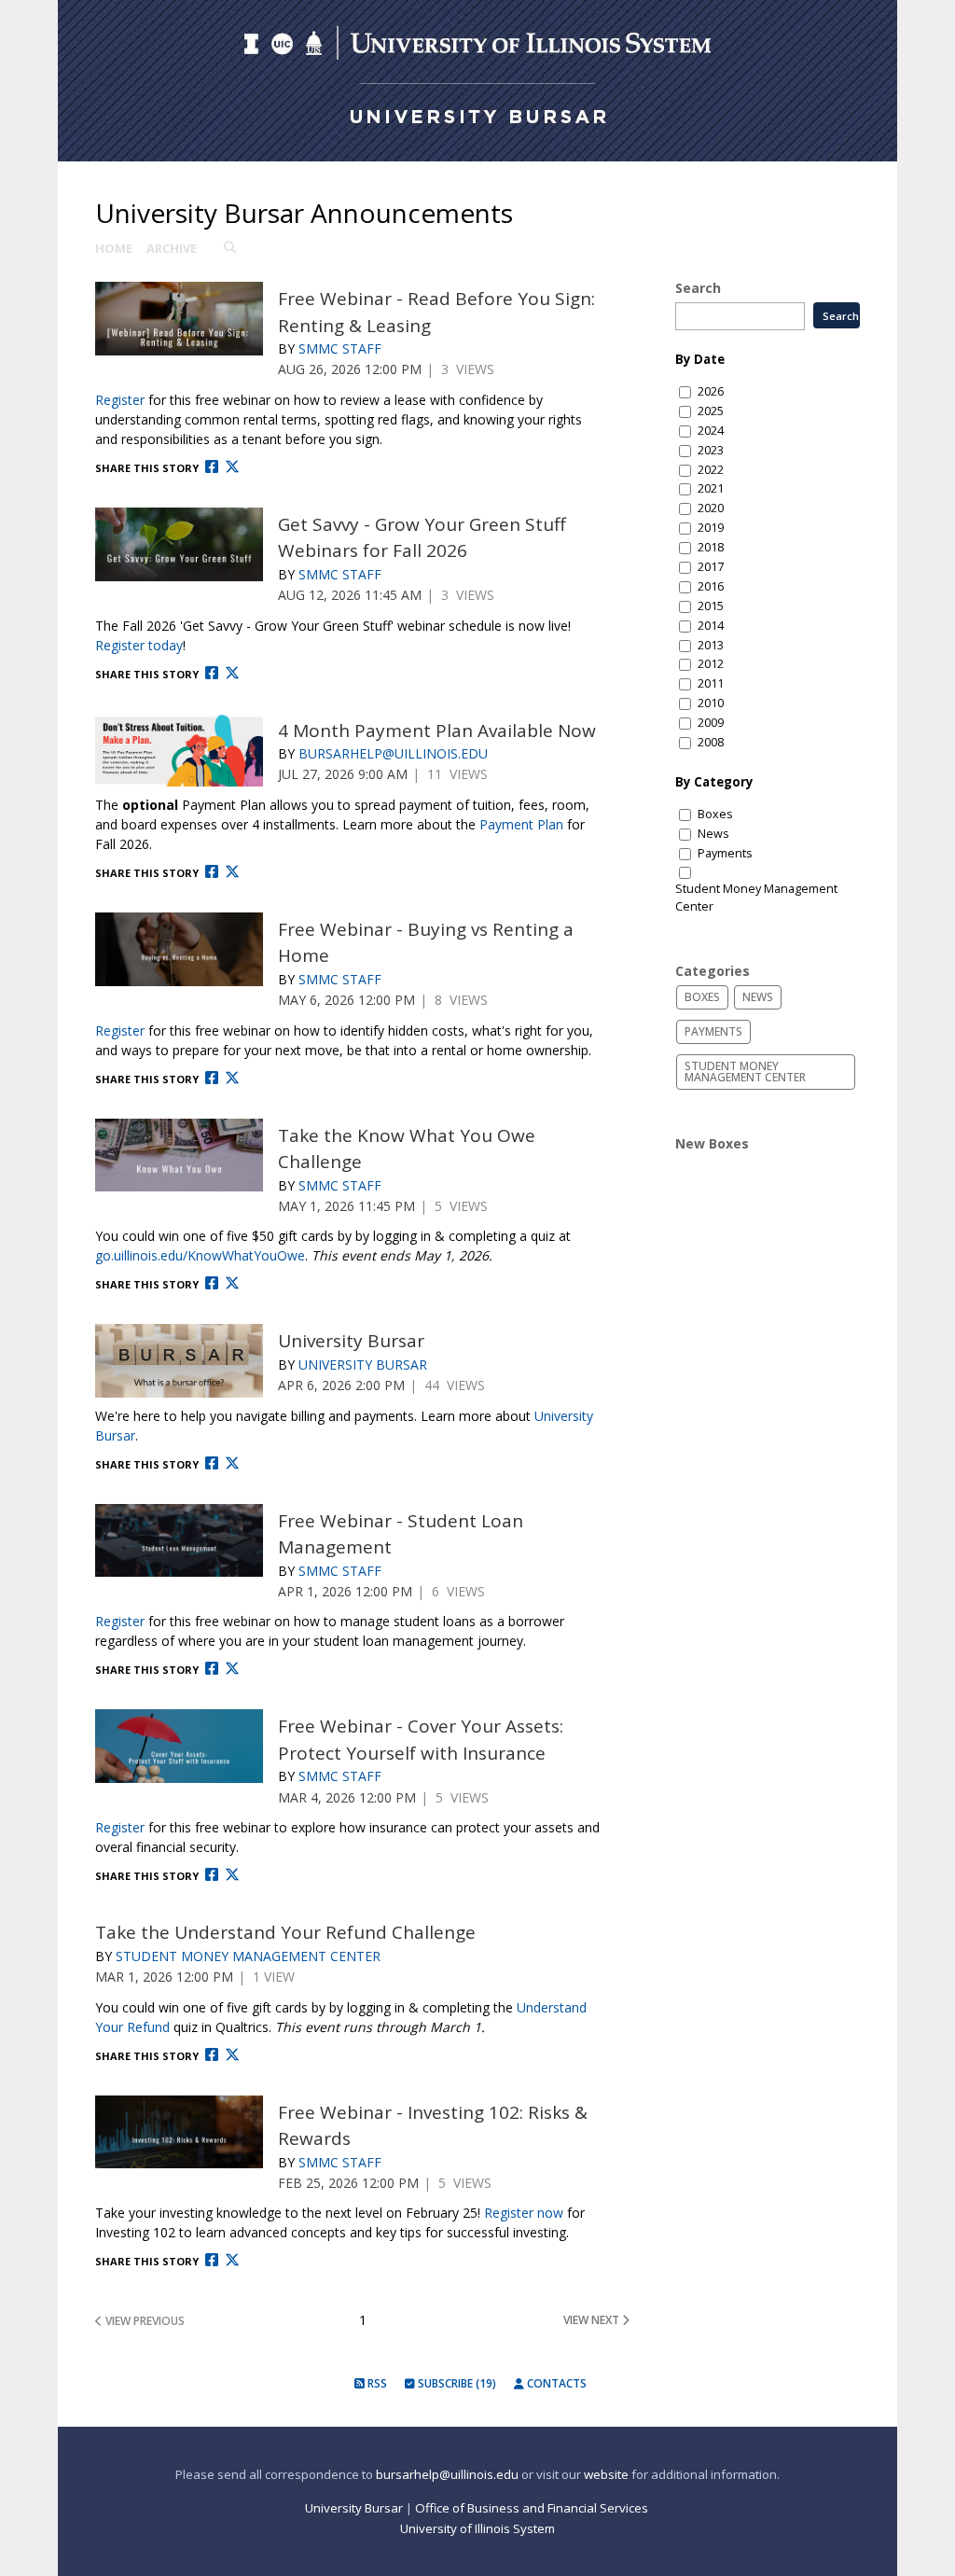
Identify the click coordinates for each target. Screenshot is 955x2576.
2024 (711, 431)
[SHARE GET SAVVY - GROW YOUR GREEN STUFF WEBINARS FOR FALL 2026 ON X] (232, 673)
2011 (711, 683)
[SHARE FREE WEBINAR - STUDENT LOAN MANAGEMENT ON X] (232, 1669)
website (606, 2474)
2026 (711, 391)
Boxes (715, 814)
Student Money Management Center (248, 1956)
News (713, 834)
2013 (711, 645)
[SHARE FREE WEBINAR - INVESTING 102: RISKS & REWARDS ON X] (232, 2260)
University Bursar (351, 1341)
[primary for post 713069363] (179, 319)
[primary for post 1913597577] (179, 2132)
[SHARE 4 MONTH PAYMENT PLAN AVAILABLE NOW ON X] (232, 872)
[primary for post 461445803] (179, 1361)
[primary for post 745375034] (179, 751)
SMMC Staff (340, 348)
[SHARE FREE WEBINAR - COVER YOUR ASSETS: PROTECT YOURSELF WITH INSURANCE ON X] (232, 1875)
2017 (711, 567)
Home (114, 248)
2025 (711, 411)
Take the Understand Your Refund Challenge (285, 1932)
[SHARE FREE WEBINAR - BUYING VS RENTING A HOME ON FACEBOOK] (212, 1078)
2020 (711, 508)
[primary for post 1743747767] (179, 949)
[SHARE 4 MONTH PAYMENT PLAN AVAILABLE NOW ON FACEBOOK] (212, 872)
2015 (711, 606)
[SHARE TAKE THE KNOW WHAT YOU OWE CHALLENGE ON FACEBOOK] (212, 1283)
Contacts (555, 2383)
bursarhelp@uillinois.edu (447, 2474)
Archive (172, 248)
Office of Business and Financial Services (533, 2508)
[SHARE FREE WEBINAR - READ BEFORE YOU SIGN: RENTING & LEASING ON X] (232, 467)
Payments (725, 853)
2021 (711, 488)
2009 (711, 723)
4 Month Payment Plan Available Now (437, 731)
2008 (711, 742)
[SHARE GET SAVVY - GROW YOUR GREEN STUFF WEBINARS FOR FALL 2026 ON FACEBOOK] (212, 673)
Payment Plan (521, 824)
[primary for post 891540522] (179, 1746)
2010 (711, 703)
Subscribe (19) (456, 2383)
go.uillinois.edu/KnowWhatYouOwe (200, 1255)
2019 (711, 528)
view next (593, 2320)
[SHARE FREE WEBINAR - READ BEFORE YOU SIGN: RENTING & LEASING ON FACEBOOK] (212, 467)
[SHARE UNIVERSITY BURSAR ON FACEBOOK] (212, 1463)
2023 (711, 450)
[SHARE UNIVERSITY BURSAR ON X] (232, 1463)
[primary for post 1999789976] (179, 544)
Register (120, 400)
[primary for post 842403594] (179, 1541)
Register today (139, 645)
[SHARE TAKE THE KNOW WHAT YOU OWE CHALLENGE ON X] (232, 1283)
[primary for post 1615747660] (179, 1156)
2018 (711, 547)
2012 (711, 664)
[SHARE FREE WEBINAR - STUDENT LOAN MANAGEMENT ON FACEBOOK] (212, 1669)
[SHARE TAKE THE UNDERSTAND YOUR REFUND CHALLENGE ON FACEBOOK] (212, 2055)
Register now (524, 2213)
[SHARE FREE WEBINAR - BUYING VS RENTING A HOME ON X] (232, 1078)
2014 (711, 626)
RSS (376, 2383)
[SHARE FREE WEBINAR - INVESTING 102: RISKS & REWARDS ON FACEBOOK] (212, 2260)
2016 (711, 586)
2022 (711, 470)
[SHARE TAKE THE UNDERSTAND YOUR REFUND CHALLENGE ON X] (232, 2055)
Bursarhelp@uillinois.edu (393, 753)
